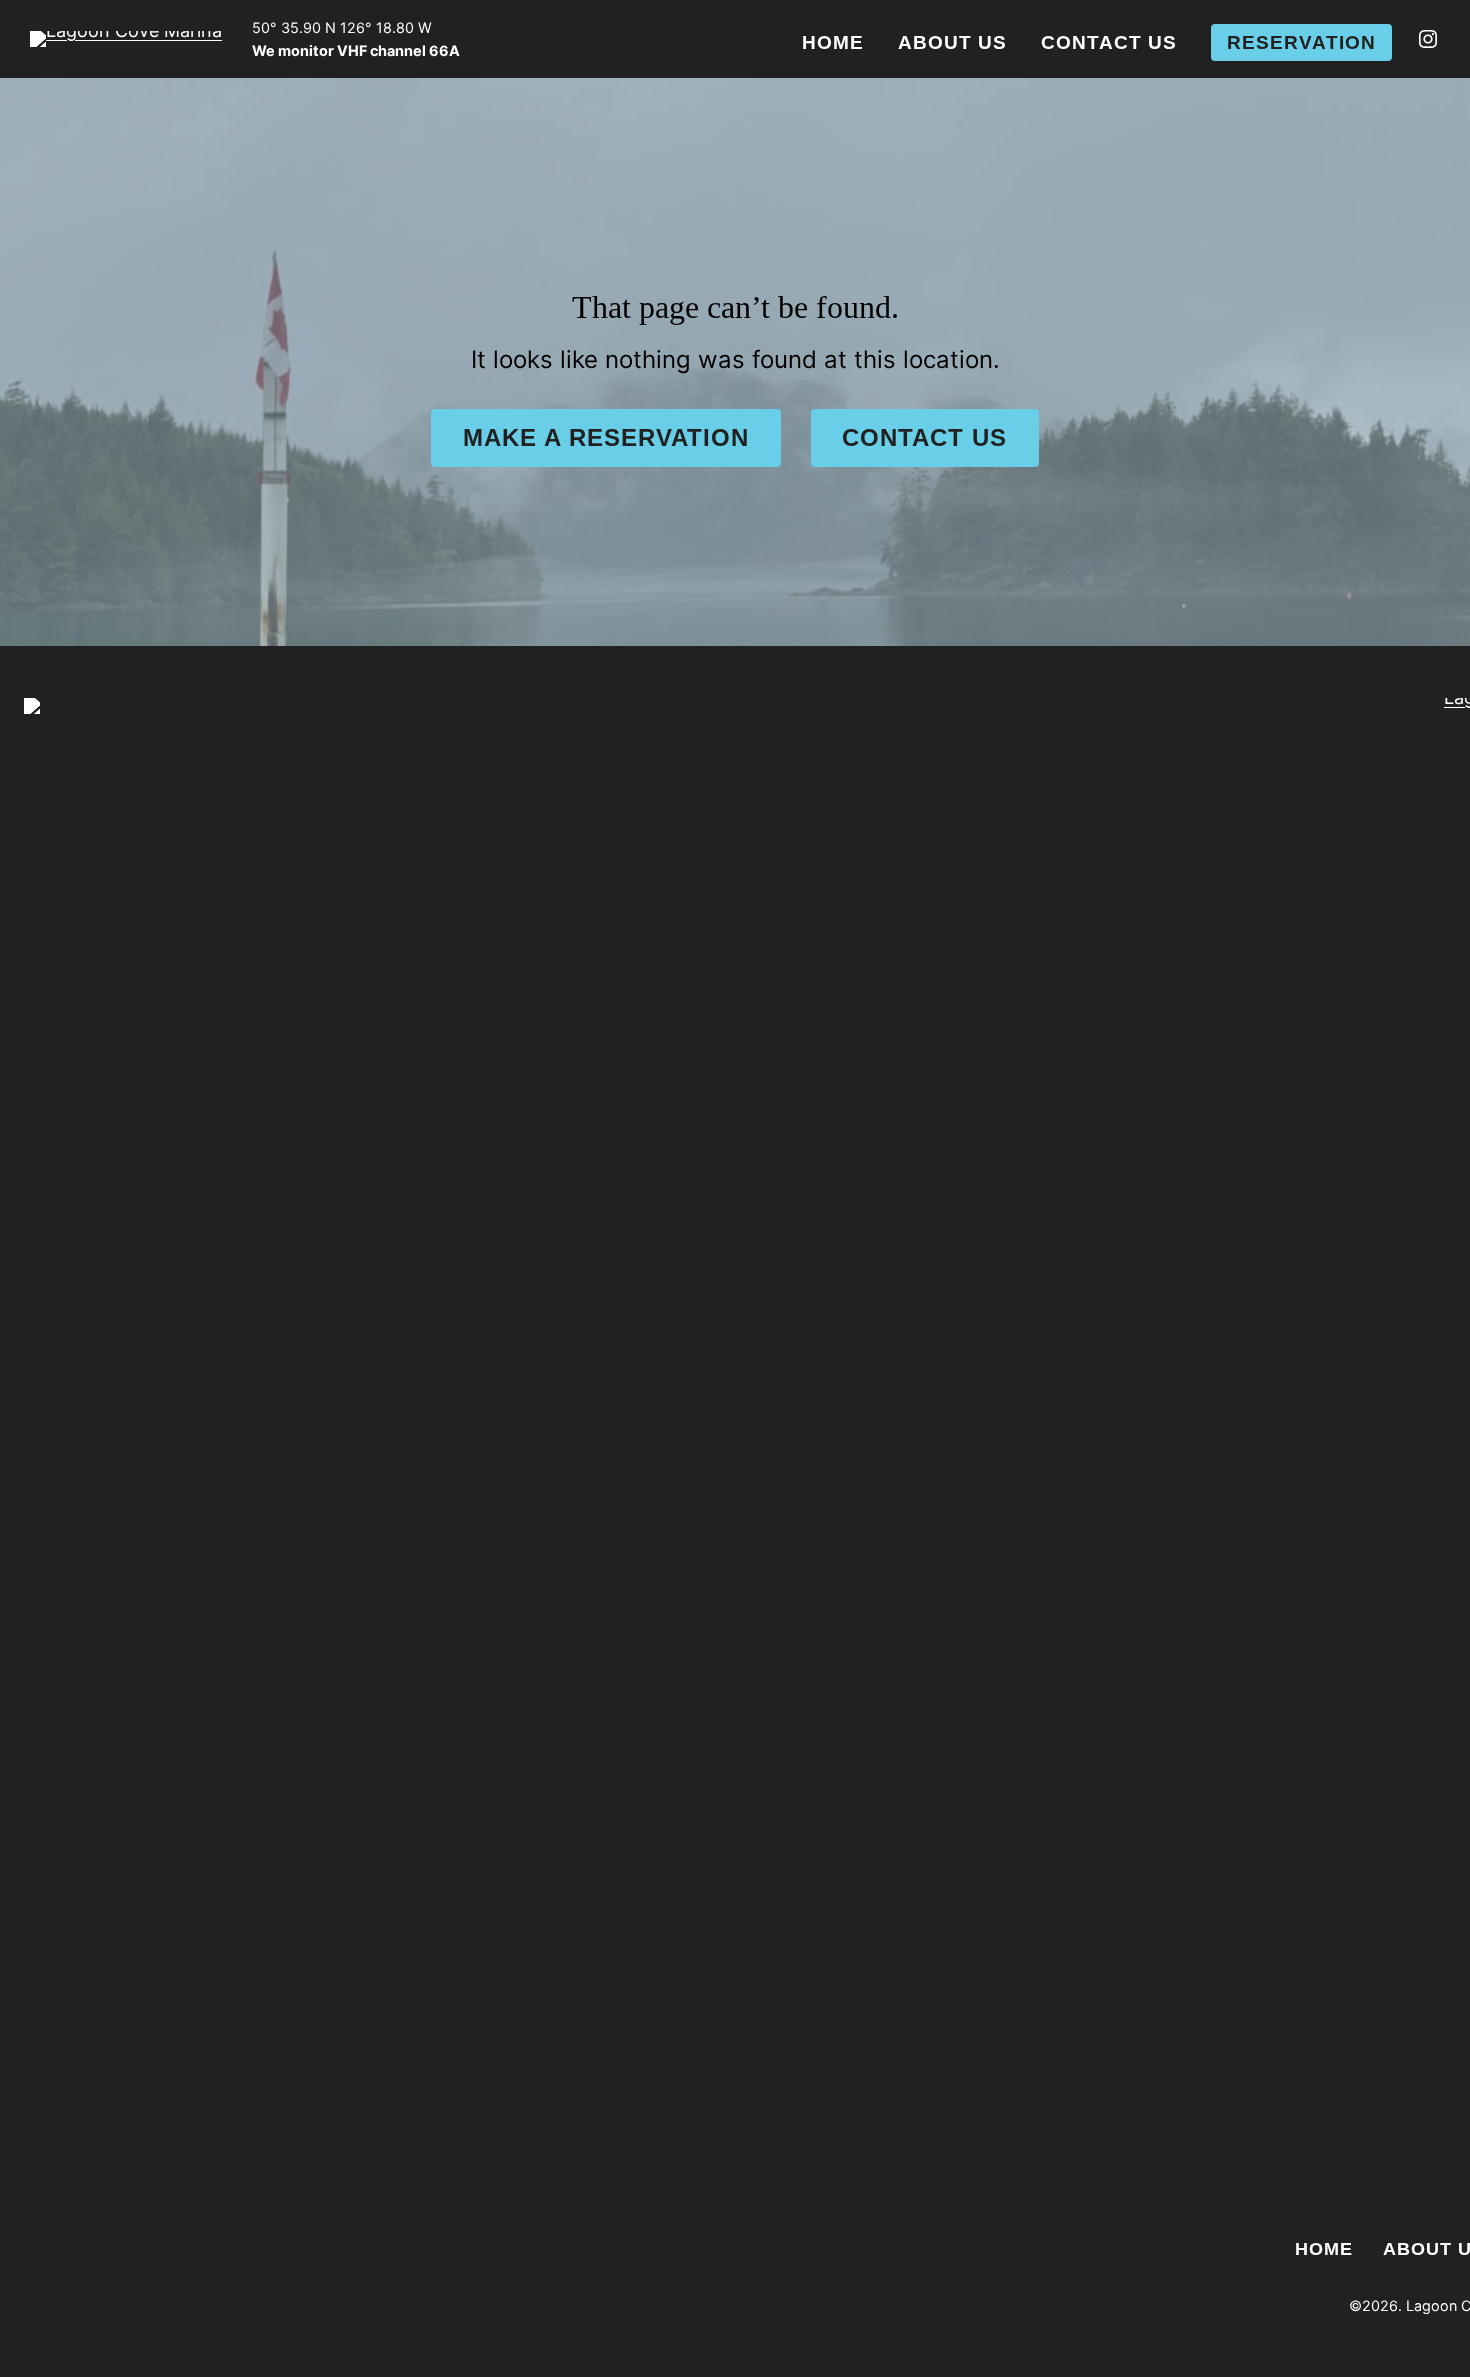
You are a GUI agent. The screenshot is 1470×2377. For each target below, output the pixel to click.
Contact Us (924, 437)
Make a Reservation (606, 437)
